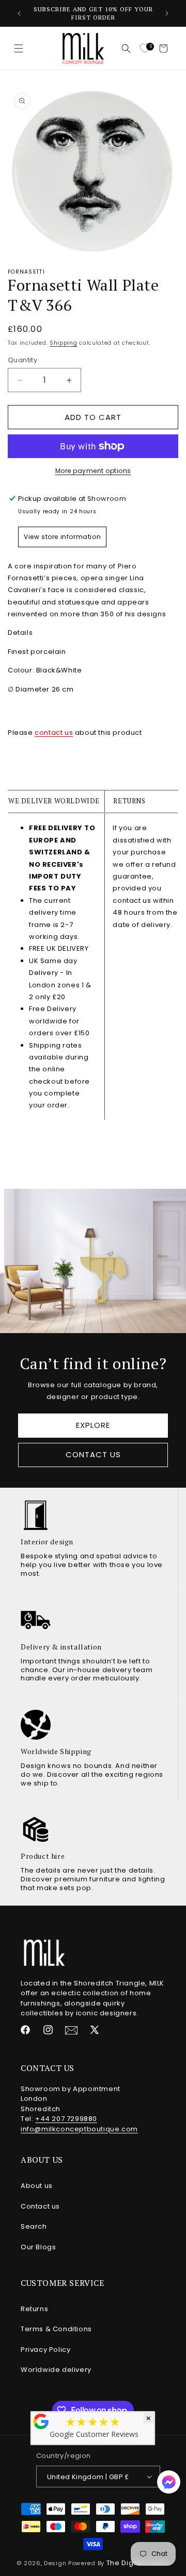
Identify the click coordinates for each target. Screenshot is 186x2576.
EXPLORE (93, 1425)
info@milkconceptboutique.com (79, 2129)
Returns (34, 2309)
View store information (62, 537)
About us (37, 2186)
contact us (54, 733)
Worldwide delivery (56, 2370)
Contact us (40, 2206)
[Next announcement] (167, 13)
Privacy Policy (45, 2350)
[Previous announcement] (19, 13)
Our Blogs (38, 2247)
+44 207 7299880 (66, 2119)
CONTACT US (93, 1454)
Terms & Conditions (56, 2329)
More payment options (93, 471)
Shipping (64, 343)
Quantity (22, 360)
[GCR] (41, 2421)
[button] (19, 48)
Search (34, 2226)
